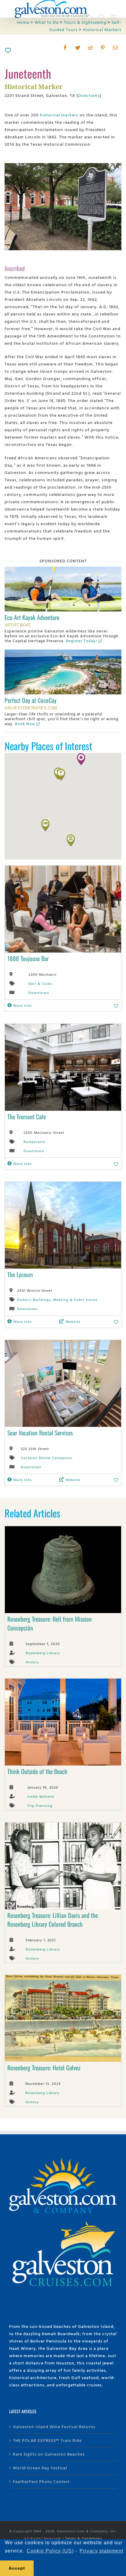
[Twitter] (78, 48)
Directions (89, 95)
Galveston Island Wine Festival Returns (54, 2426)
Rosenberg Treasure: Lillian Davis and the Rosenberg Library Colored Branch (53, 1920)
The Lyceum (20, 1274)
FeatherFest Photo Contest (41, 2481)
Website (73, 1321)
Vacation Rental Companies (47, 1458)
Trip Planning (40, 1805)
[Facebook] (65, 48)
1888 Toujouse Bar (28, 958)
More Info (23, 1005)
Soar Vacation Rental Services (40, 1433)
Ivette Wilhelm (41, 1796)
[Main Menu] (114, 17)
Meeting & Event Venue (75, 1299)
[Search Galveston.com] (102, 17)
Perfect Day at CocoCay (31, 700)
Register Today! (82, 641)
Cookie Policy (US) (50, 2551)
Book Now (25, 724)
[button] (71, 840)
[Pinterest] (103, 48)
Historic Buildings (34, 1299)
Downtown (39, 992)
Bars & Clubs (40, 983)
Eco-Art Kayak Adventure (32, 617)
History (32, 1662)
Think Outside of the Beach (37, 1771)
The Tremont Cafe (27, 1117)
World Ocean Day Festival (40, 2468)
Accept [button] (17, 2568)
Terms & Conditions (84, 2538)
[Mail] (115, 48)
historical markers (59, 115)
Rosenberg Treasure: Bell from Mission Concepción (50, 1623)
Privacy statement (101, 2551)
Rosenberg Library (43, 1653)
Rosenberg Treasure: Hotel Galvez (44, 2068)
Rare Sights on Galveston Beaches (49, 2454)
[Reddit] (90, 48)
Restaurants (35, 1142)
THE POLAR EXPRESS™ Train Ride (47, 2440)
